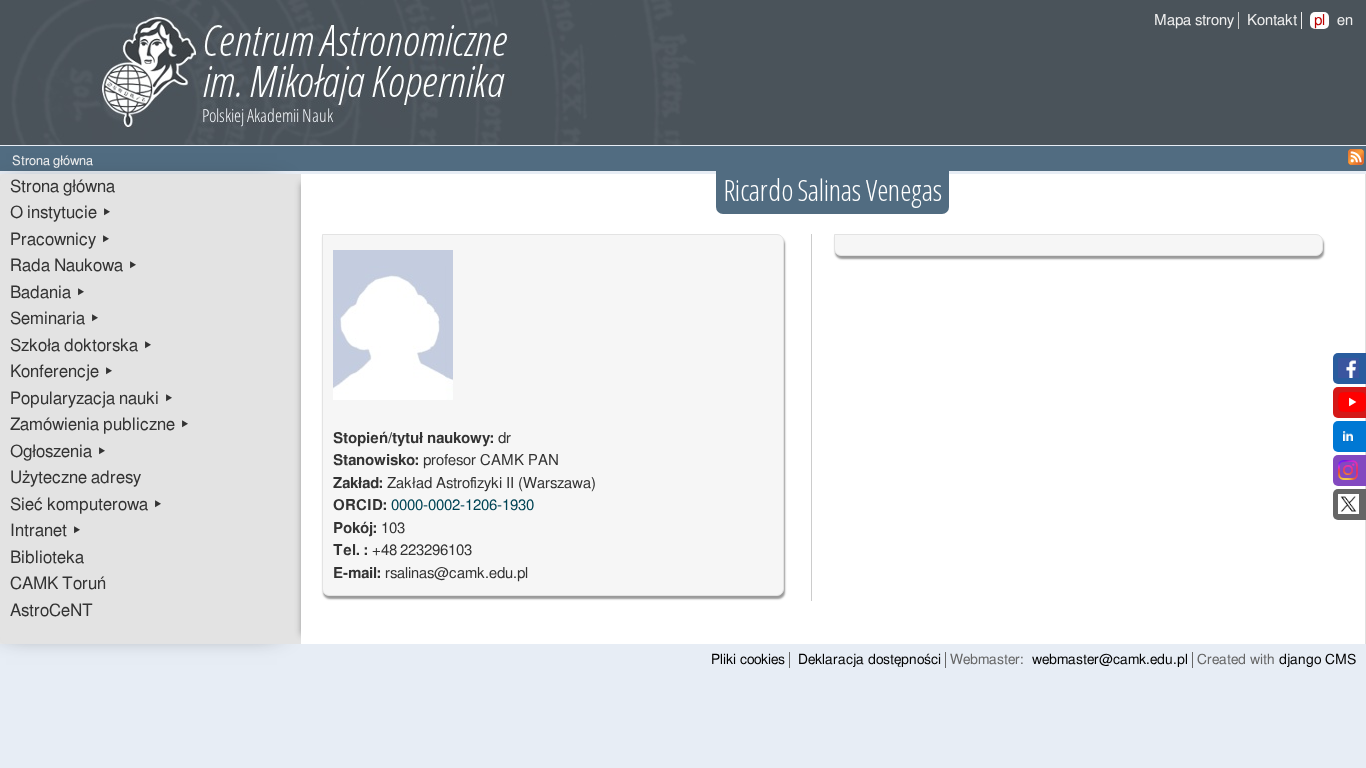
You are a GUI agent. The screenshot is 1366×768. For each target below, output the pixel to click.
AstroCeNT (51, 611)
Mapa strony (1194, 20)
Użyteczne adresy (75, 478)
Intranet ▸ (46, 531)
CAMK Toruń (58, 584)
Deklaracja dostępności (869, 660)
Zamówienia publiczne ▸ (100, 425)
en (1345, 20)
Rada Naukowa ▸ (74, 266)
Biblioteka (47, 558)
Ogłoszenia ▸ (58, 452)
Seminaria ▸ (55, 319)
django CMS (1317, 660)
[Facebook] (1348, 373)
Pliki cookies (748, 660)
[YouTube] (1352, 407)
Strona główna (62, 187)
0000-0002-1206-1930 (462, 505)
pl (1319, 20)
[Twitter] (1348, 509)
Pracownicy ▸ (60, 240)
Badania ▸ (48, 293)
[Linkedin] (1348, 441)
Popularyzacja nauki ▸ (92, 399)
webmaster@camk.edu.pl (1110, 660)
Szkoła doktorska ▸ (81, 346)
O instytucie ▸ (61, 213)
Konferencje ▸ (62, 372)
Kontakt (1272, 20)
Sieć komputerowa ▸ (86, 505)
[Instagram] (1348, 475)
